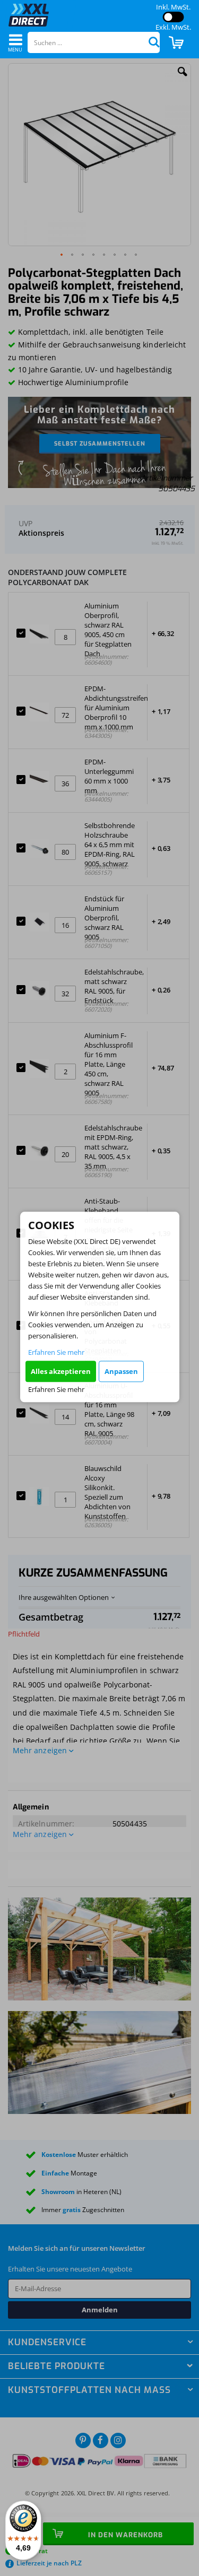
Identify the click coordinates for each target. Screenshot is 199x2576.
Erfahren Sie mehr (56, 1352)
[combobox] (94, 42)
